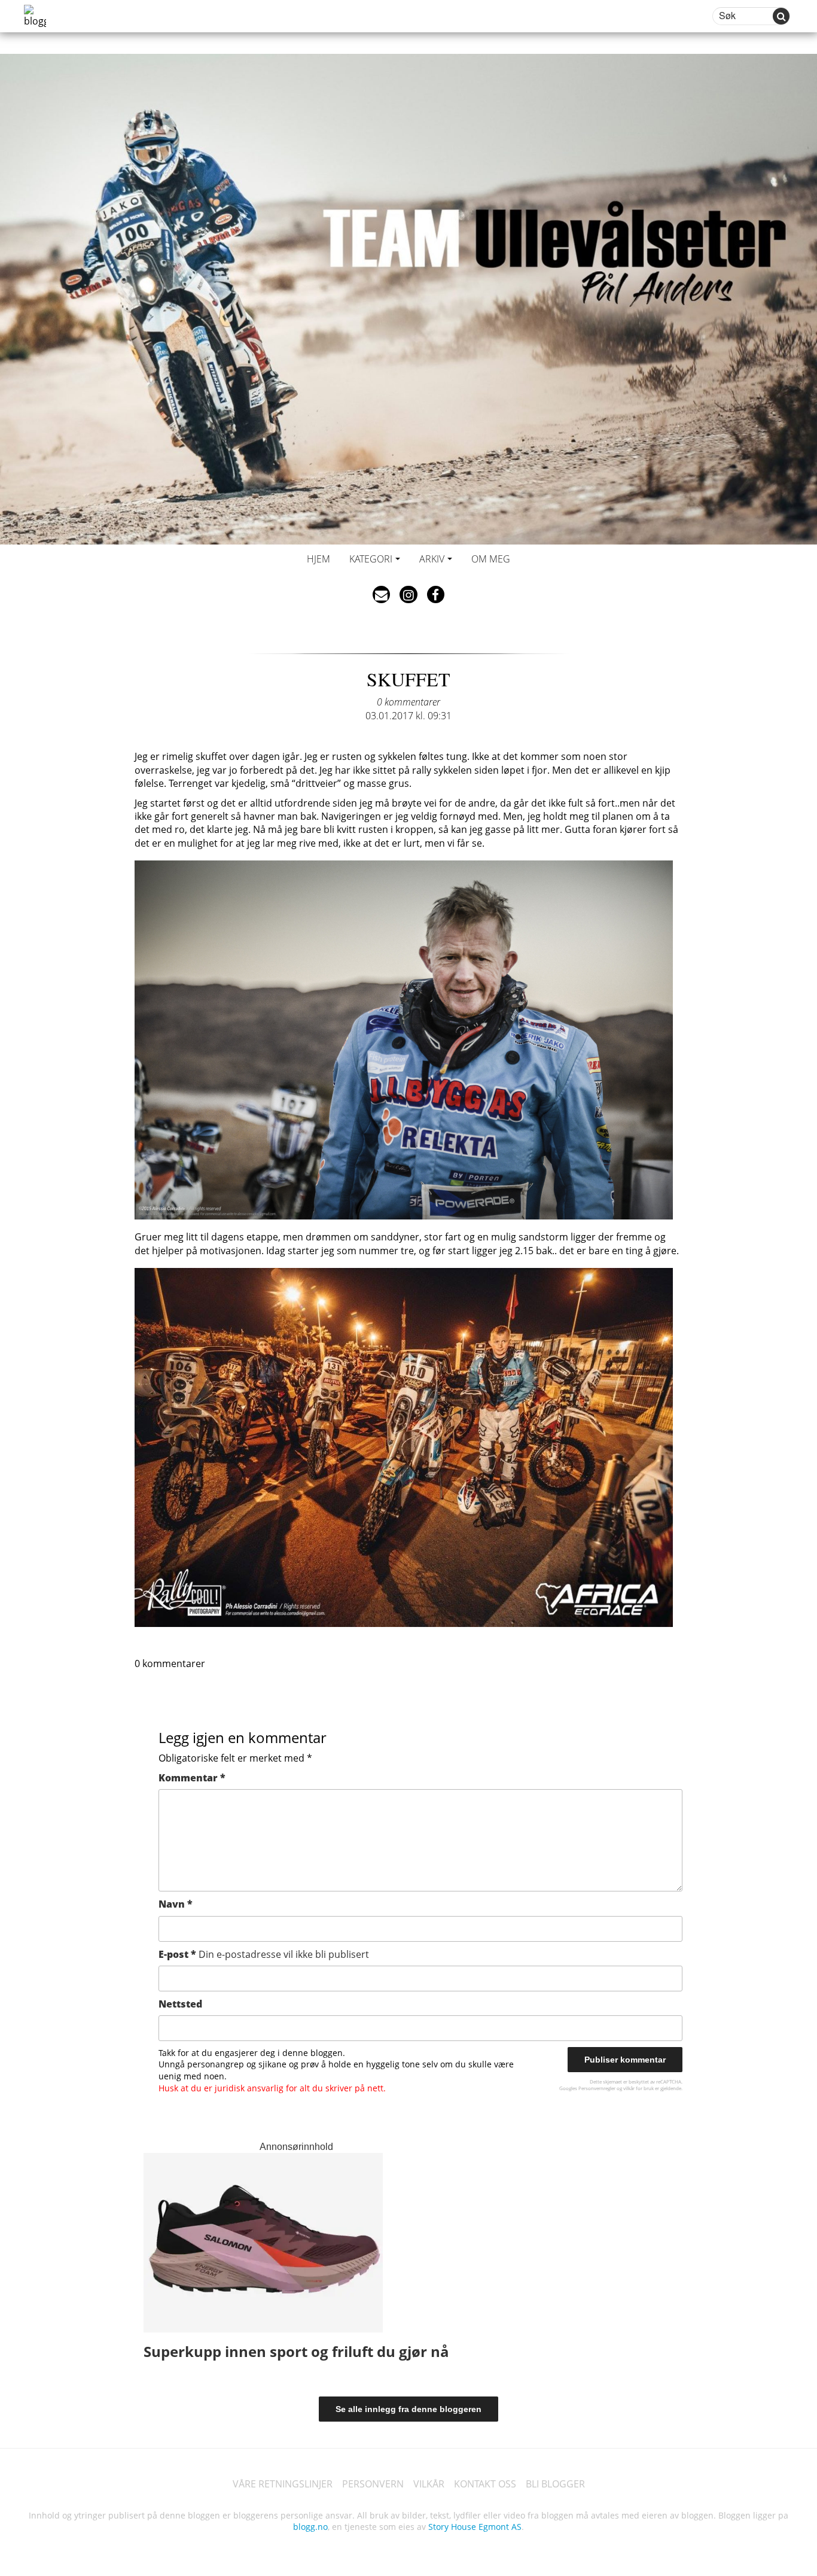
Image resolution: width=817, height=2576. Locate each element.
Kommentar (192, 1778)
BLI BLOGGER (555, 2484)
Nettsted (180, 2004)
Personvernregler (597, 2088)
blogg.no (310, 2527)
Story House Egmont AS (475, 2527)
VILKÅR (429, 2484)
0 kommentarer (408, 702)
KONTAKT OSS (485, 2484)
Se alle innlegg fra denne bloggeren (408, 2409)
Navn (176, 1904)
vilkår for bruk (638, 2088)
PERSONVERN (373, 2484)
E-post (264, 1954)
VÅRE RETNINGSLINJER (283, 2484)
